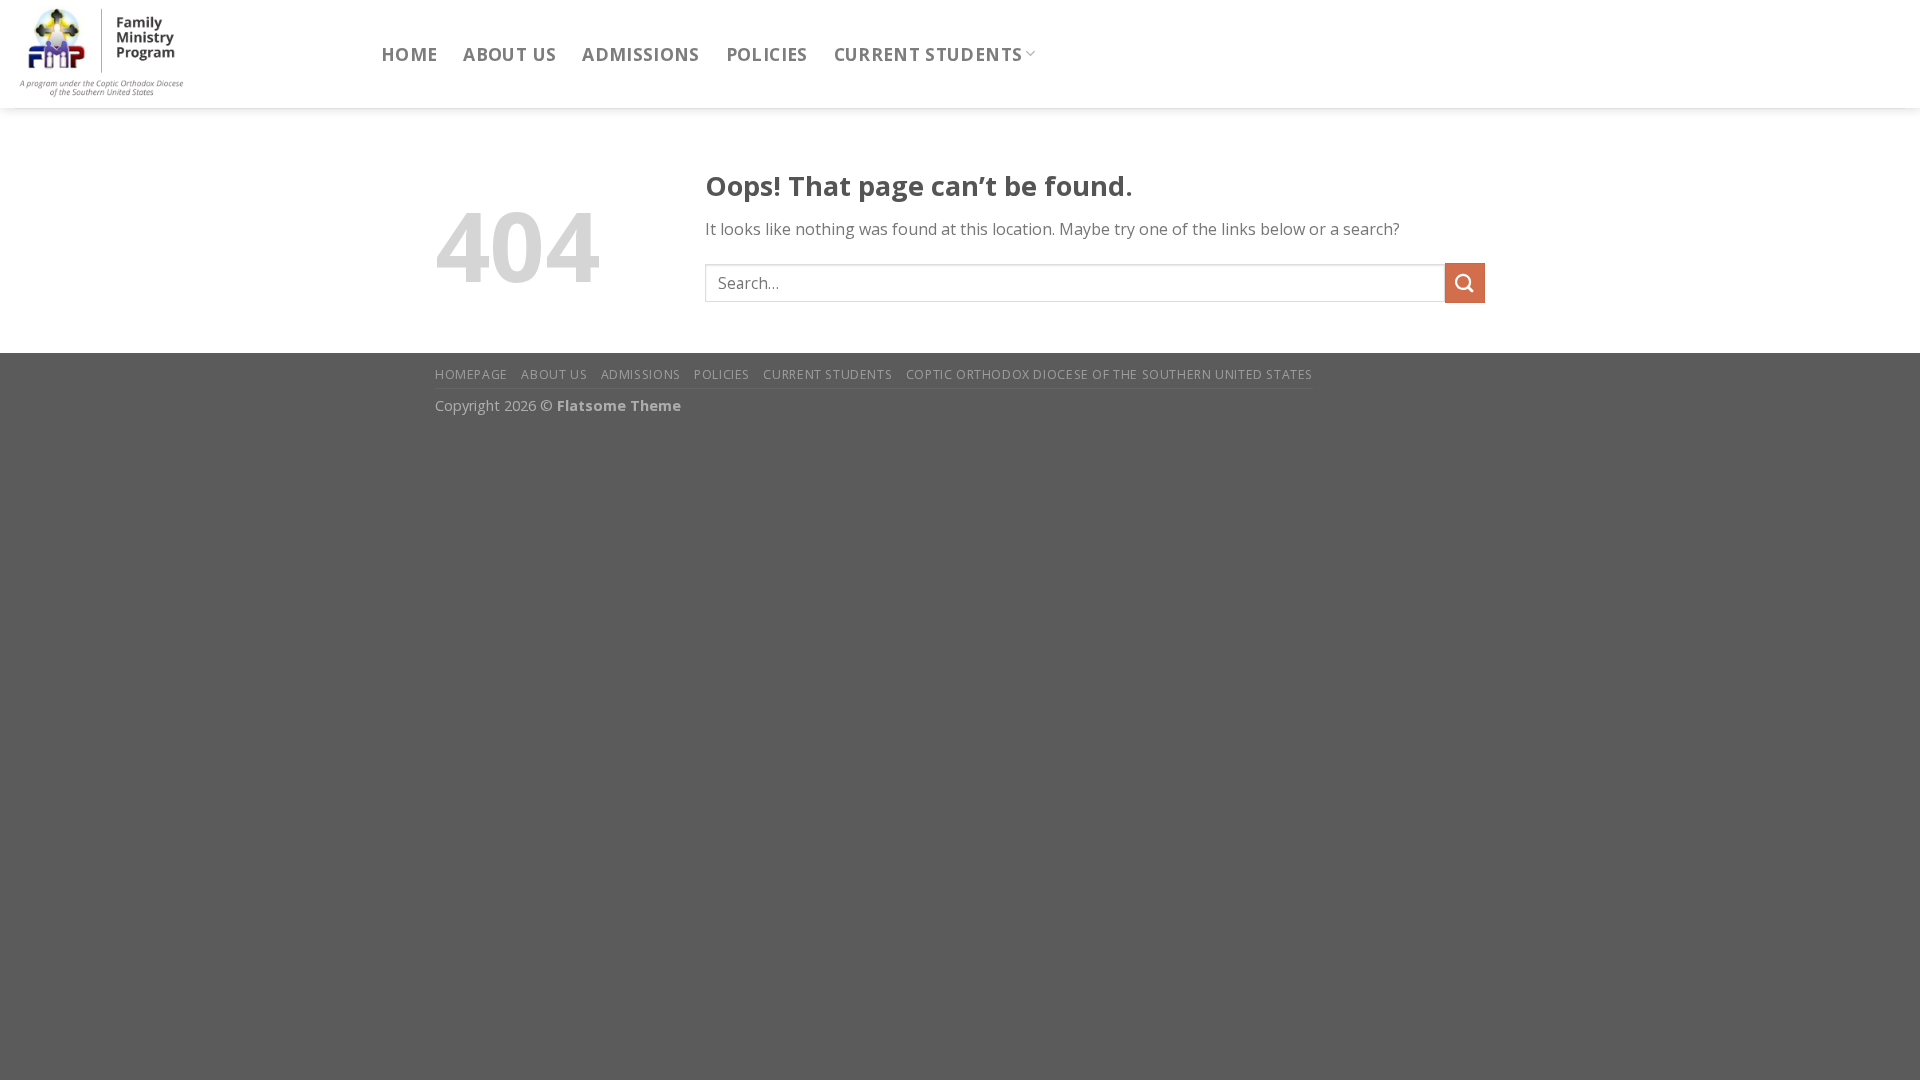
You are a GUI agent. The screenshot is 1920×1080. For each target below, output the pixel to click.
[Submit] (1465, 282)
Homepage (471, 374)
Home (409, 54)
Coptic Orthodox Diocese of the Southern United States (1109, 374)
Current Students (928, 54)
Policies (767, 54)
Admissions (641, 54)
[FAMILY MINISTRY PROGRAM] (183, 54)
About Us (509, 54)
